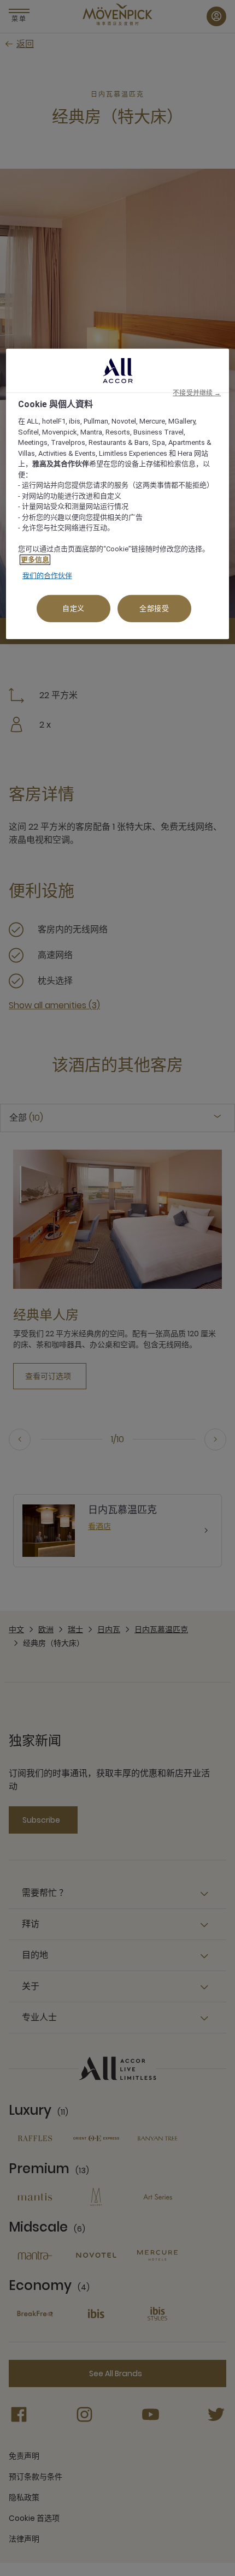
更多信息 (35, 560)
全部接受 (154, 608)
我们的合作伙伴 (47, 576)
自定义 (74, 608)
